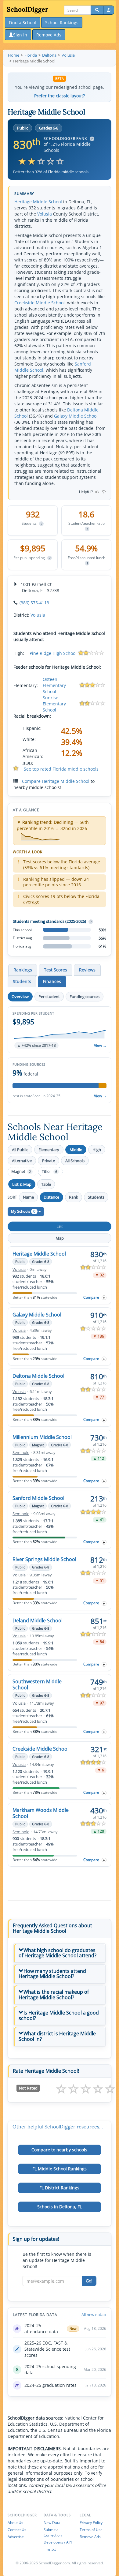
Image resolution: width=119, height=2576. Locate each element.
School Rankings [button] (62, 23)
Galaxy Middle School (76, 416)
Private (49, 1161)
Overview (20, 997)
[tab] (60, 1953)
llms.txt (50, 2549)
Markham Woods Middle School (41, 1813)
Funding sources (85, 997)
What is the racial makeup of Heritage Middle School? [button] (54, 1995)
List (60, 1226)
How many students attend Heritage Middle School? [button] (52, 1974)
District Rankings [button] (59, 2188)
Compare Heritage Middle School (56, 781)
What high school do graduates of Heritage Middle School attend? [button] (58, 1953)
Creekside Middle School (40, 303)
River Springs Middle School (44, 1559)
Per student (49, 997)
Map (60, 1238)
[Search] (97, 10)
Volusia (45, 214)
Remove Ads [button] (49, 35)
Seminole (21, 1453)
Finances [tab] (52, 981)
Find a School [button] (22, 23)
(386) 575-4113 (34, 603)
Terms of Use (91, 2530)
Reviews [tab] (87, 970)
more (28, 762)
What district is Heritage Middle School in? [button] (57, 2036)
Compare (91, 1297)
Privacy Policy (91, 2523)
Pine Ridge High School (53, 653)
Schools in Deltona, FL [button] (60, 2207)
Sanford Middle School (38, 1498)
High (97, 1150)
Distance (51, 1197)
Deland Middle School (38, 1620)
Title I (49, 1172)
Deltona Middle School (38, 1376)
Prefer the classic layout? (60, 96)
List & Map (22, 1184)
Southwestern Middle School (37, 1684)
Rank (74, 1197)
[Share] (109, 10)
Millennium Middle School (42, 1437)
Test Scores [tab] (56, 970)
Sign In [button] (20, 35)
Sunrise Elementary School (54, 704)
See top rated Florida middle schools (61, 769)
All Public (20, 1150)
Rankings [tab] (23, 970)
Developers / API (58, 2542)
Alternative (22, 1161)
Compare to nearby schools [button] (59, 2150)
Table (46, 1184)
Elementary (49, 1150)
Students (96, 1197)
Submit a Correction (53, 2532)
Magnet (21, 1172)
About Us (15, 2523)
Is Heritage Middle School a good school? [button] (59, 2015)
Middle (76, 1150)
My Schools (23, 1211)
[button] (60, 1030)
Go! (89, 2281)
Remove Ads (90, 2537)
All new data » (94, 2315)
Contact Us (17, 2530)
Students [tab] (22, 981)
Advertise (16, 2537)
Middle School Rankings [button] (60, 2169)
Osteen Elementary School (54, 685)
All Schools (75, 1161)
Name (28, 1197)
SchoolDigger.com (54, 2563)
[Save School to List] (104, 1298)
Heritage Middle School (38, 202)
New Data (52, 2523)
